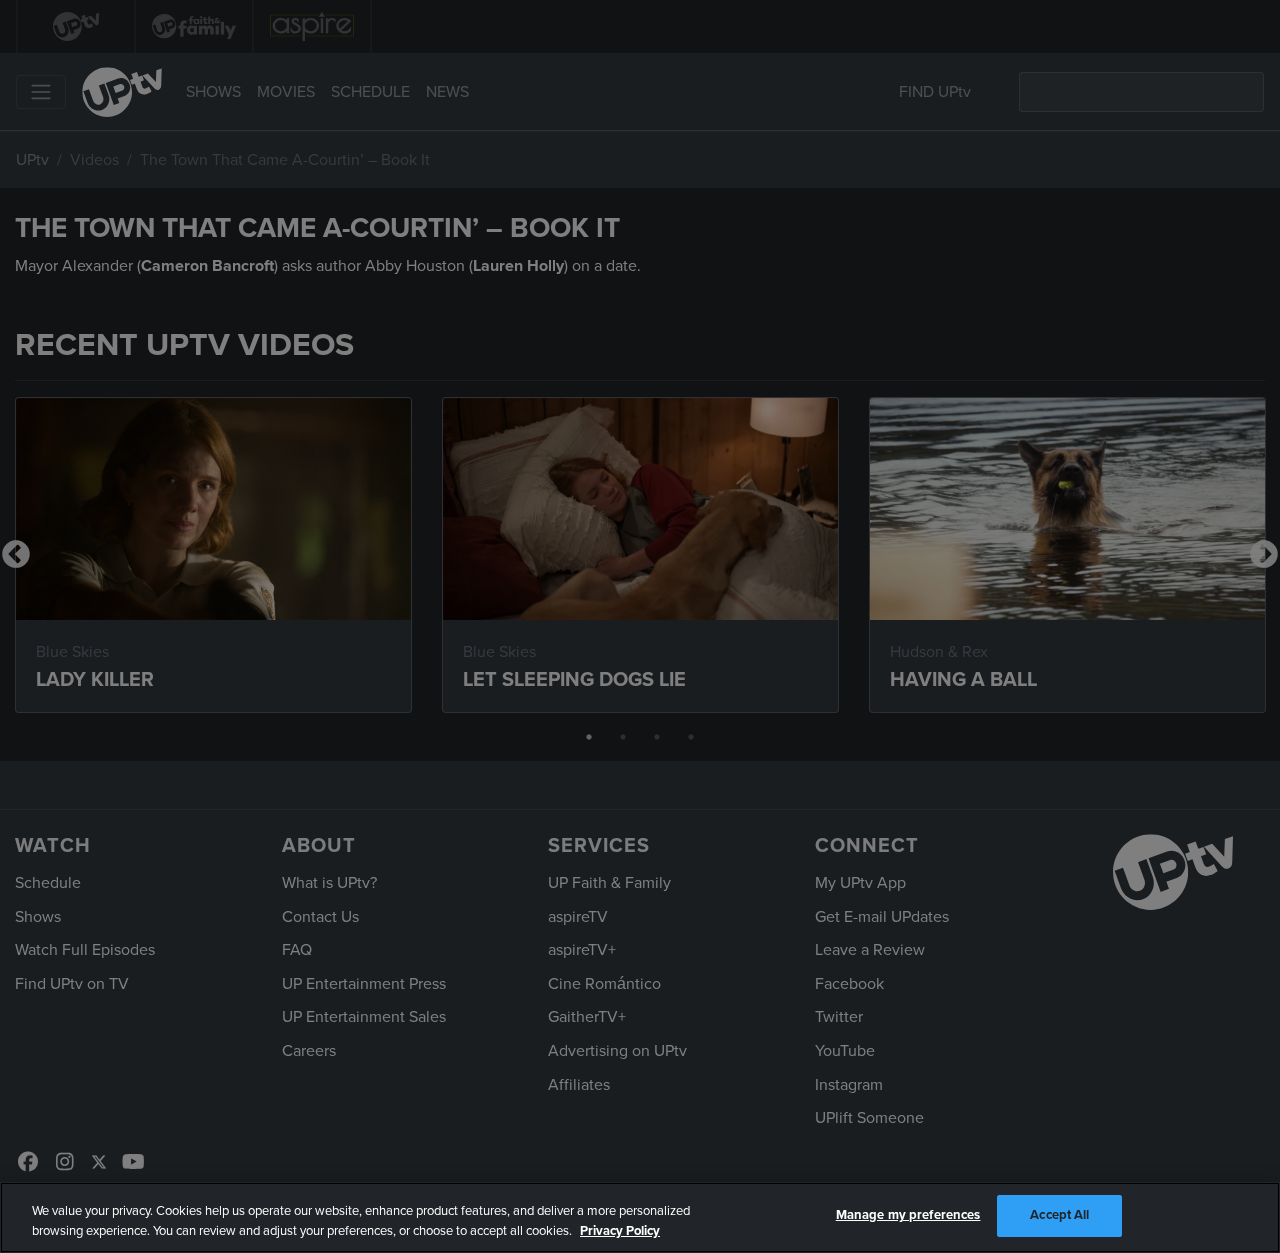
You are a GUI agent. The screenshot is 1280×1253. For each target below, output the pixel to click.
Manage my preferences (908, 1215)
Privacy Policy (620, 1231)
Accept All (1059, 1215)
